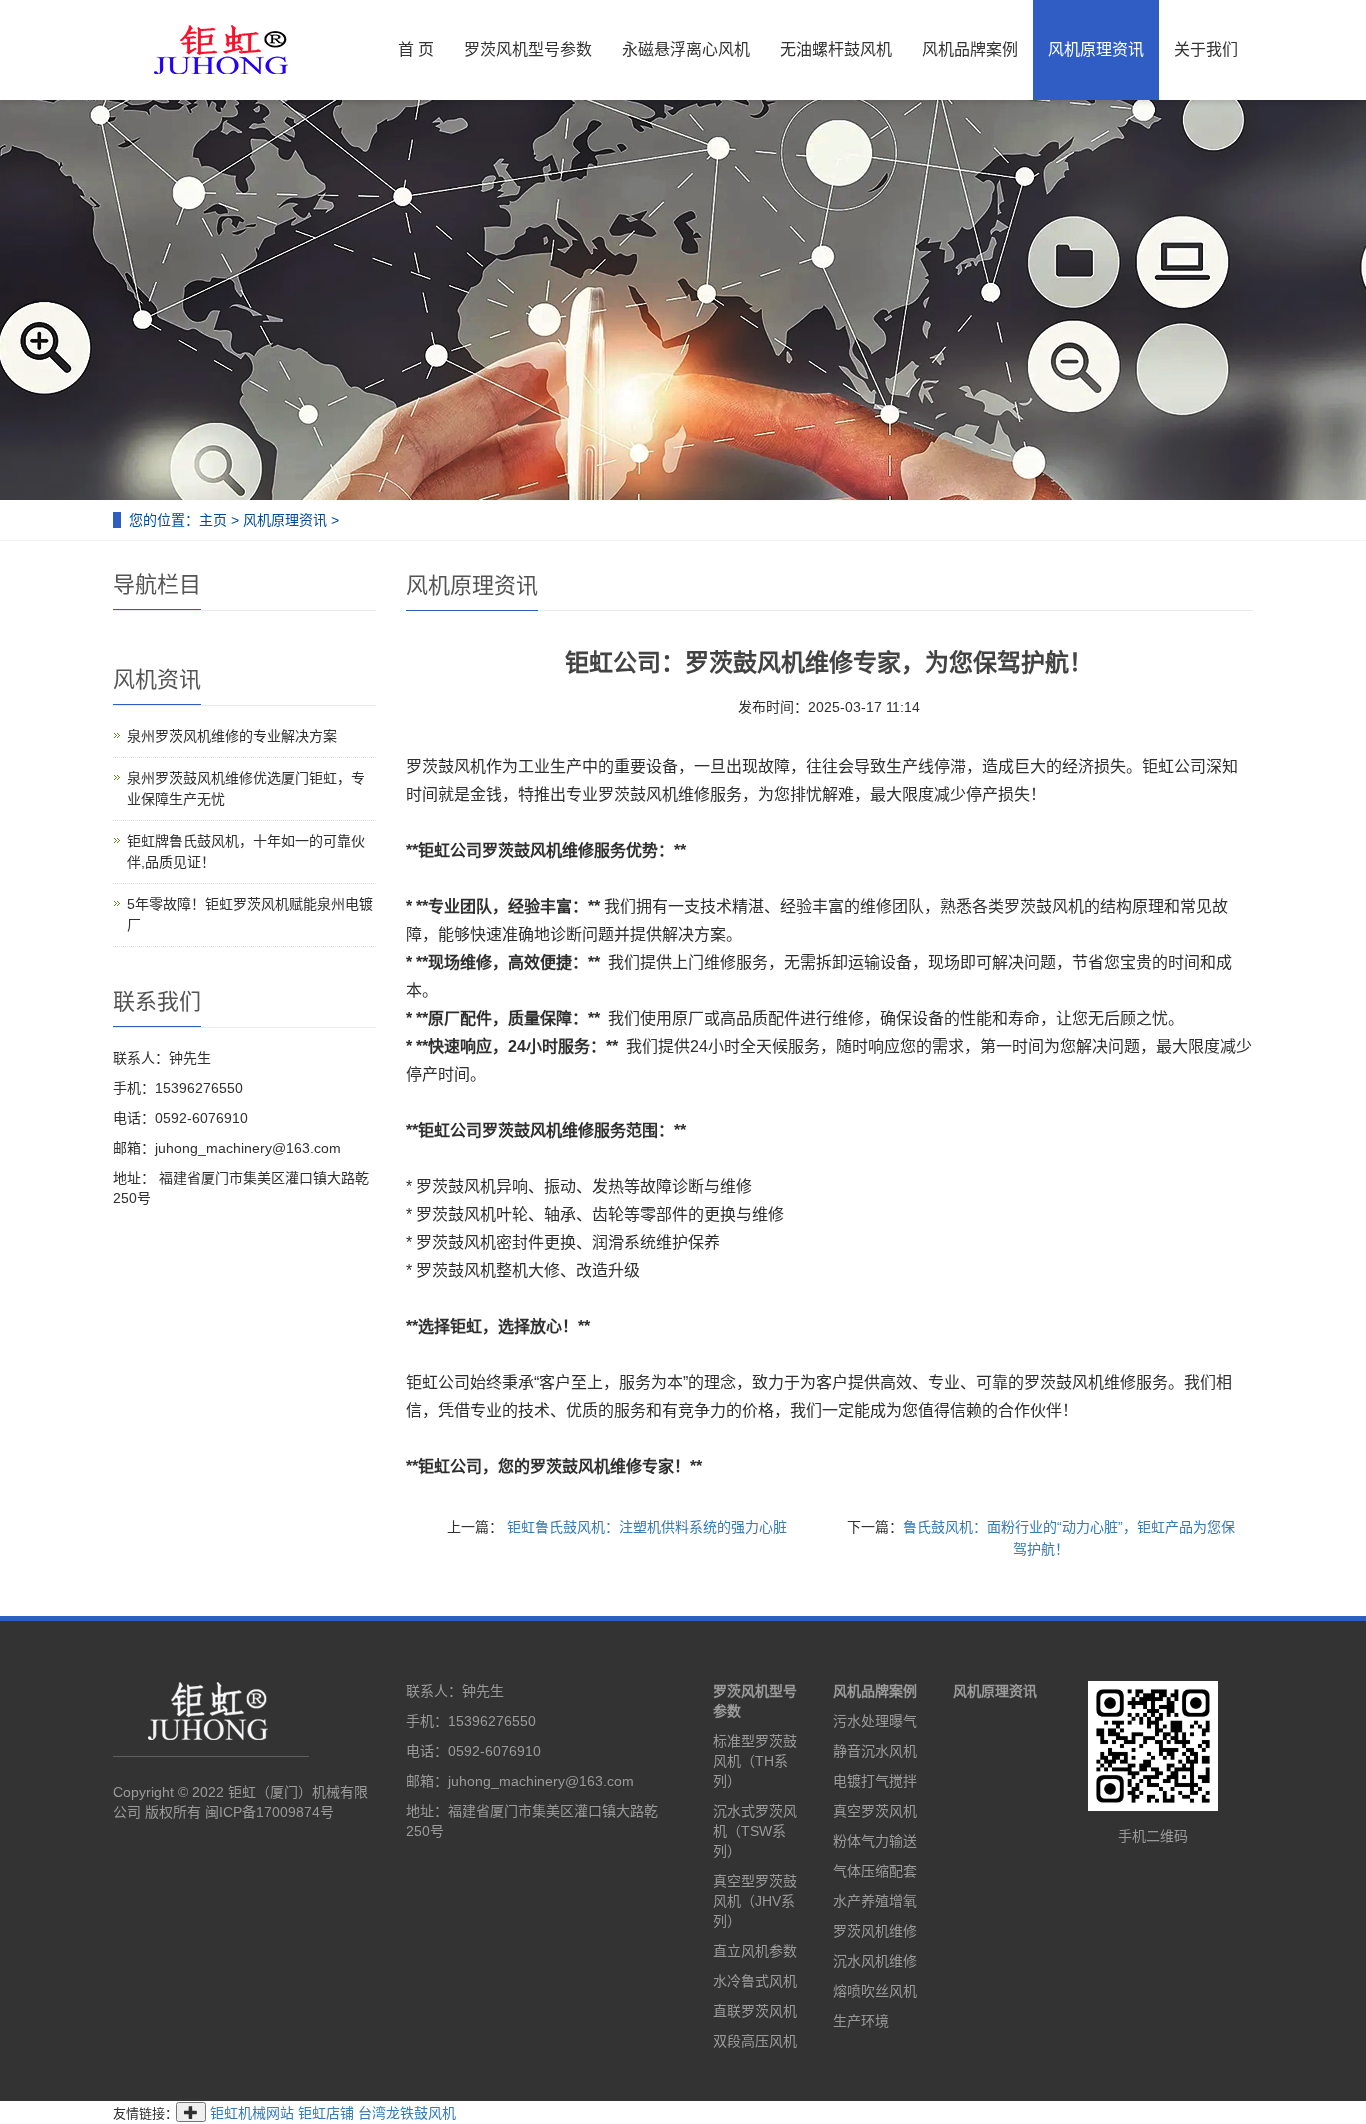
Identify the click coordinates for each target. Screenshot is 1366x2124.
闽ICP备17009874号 (269, 1812)
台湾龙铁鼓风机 (407, 2113)
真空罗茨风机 (875, 1811)
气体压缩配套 (875, 1871)
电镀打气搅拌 (875, 1781)
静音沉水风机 (875, 1751)
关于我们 (1206, 49)
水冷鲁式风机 (755, 1981)
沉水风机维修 (875, 1961)
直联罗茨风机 (755, 2011)
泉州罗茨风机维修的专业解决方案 (232, 736)
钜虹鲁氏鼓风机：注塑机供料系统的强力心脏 (645, 1527)
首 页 (416, 49)
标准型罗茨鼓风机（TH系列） (755, 1761)
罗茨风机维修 (875, 1931)
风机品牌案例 (970, 49)
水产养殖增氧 (875, 1901)
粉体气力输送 (875, 1841)
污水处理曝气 (875, 1721)
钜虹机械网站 (252, 2113)
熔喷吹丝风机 (875, 1991)
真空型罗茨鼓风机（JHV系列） (755, 1901)
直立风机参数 (755, 1951)
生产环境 (861, 2021)
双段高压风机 (755, 2041)
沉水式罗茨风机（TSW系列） (755, 1831)
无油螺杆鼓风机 (836, 49)
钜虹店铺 (326, 2113)
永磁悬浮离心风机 (686, 49)
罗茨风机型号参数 (528, 49)
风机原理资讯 (1096, 49)
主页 (213, 520)
